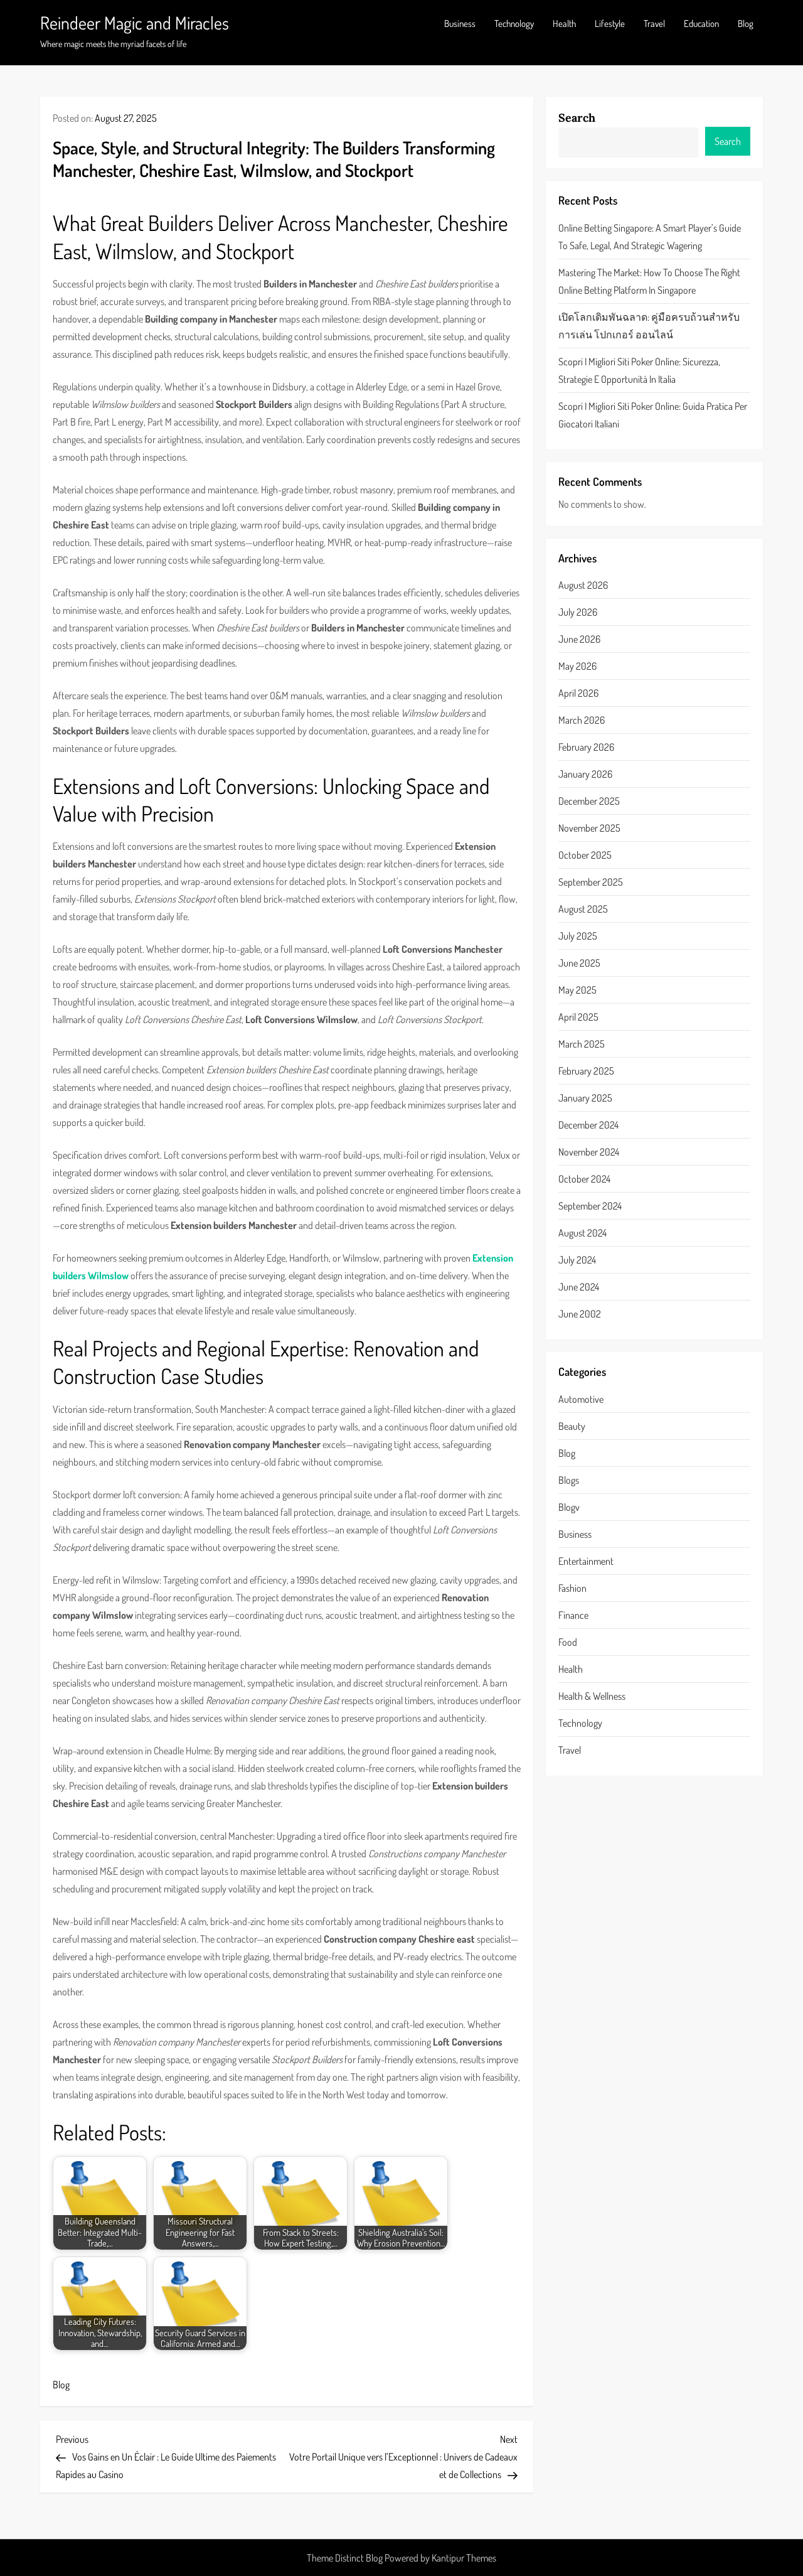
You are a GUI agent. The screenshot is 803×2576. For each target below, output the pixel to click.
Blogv (569, 1506)
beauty (572, 1425)
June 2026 (579, 639)
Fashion (572, 1587)
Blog (746, 24)
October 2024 (584, 1179)
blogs (569, 1479)
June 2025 (579, 963)
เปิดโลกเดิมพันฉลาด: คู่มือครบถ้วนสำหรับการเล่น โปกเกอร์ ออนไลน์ (649, 325)
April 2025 (578, 1017)
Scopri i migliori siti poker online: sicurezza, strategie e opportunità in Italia (639, 370)
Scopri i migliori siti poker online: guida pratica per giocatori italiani (653, 414)
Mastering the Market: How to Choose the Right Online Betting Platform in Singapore (649, 281)
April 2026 (578, 693)
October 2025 (585, 855)
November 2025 (589, 828)
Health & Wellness (592, 1695)
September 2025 (591, 882)
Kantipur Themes (464, 2558)
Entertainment (586, 1560)
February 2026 (586, 747)
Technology (514, 24)
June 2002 (580, 1314)
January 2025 (585, 1098)
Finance (573, 1614)
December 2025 (589, 801)
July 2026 (578, 612)
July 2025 (578, 936)
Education (701, 24)
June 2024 (579, 1287)
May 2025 (577, 990)
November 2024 (589, 1152)
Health (564, 24)
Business (460, 24)
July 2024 (577, 1260)
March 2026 (582, 720)
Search (577, 118)
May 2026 (577, 666)
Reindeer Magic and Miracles (135, 23)
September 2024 (590, 1206)
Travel (654, 24)
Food (568, 1641)
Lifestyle (610, 24)
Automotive (581, 1398)
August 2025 (583, 909)
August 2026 (583, 585)
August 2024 (582, 1233)
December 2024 (588, 1125)
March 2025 (582, 1044)
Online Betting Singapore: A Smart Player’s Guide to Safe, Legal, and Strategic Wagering (650, 236)
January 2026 (585, 774)
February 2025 (586, 1071)
